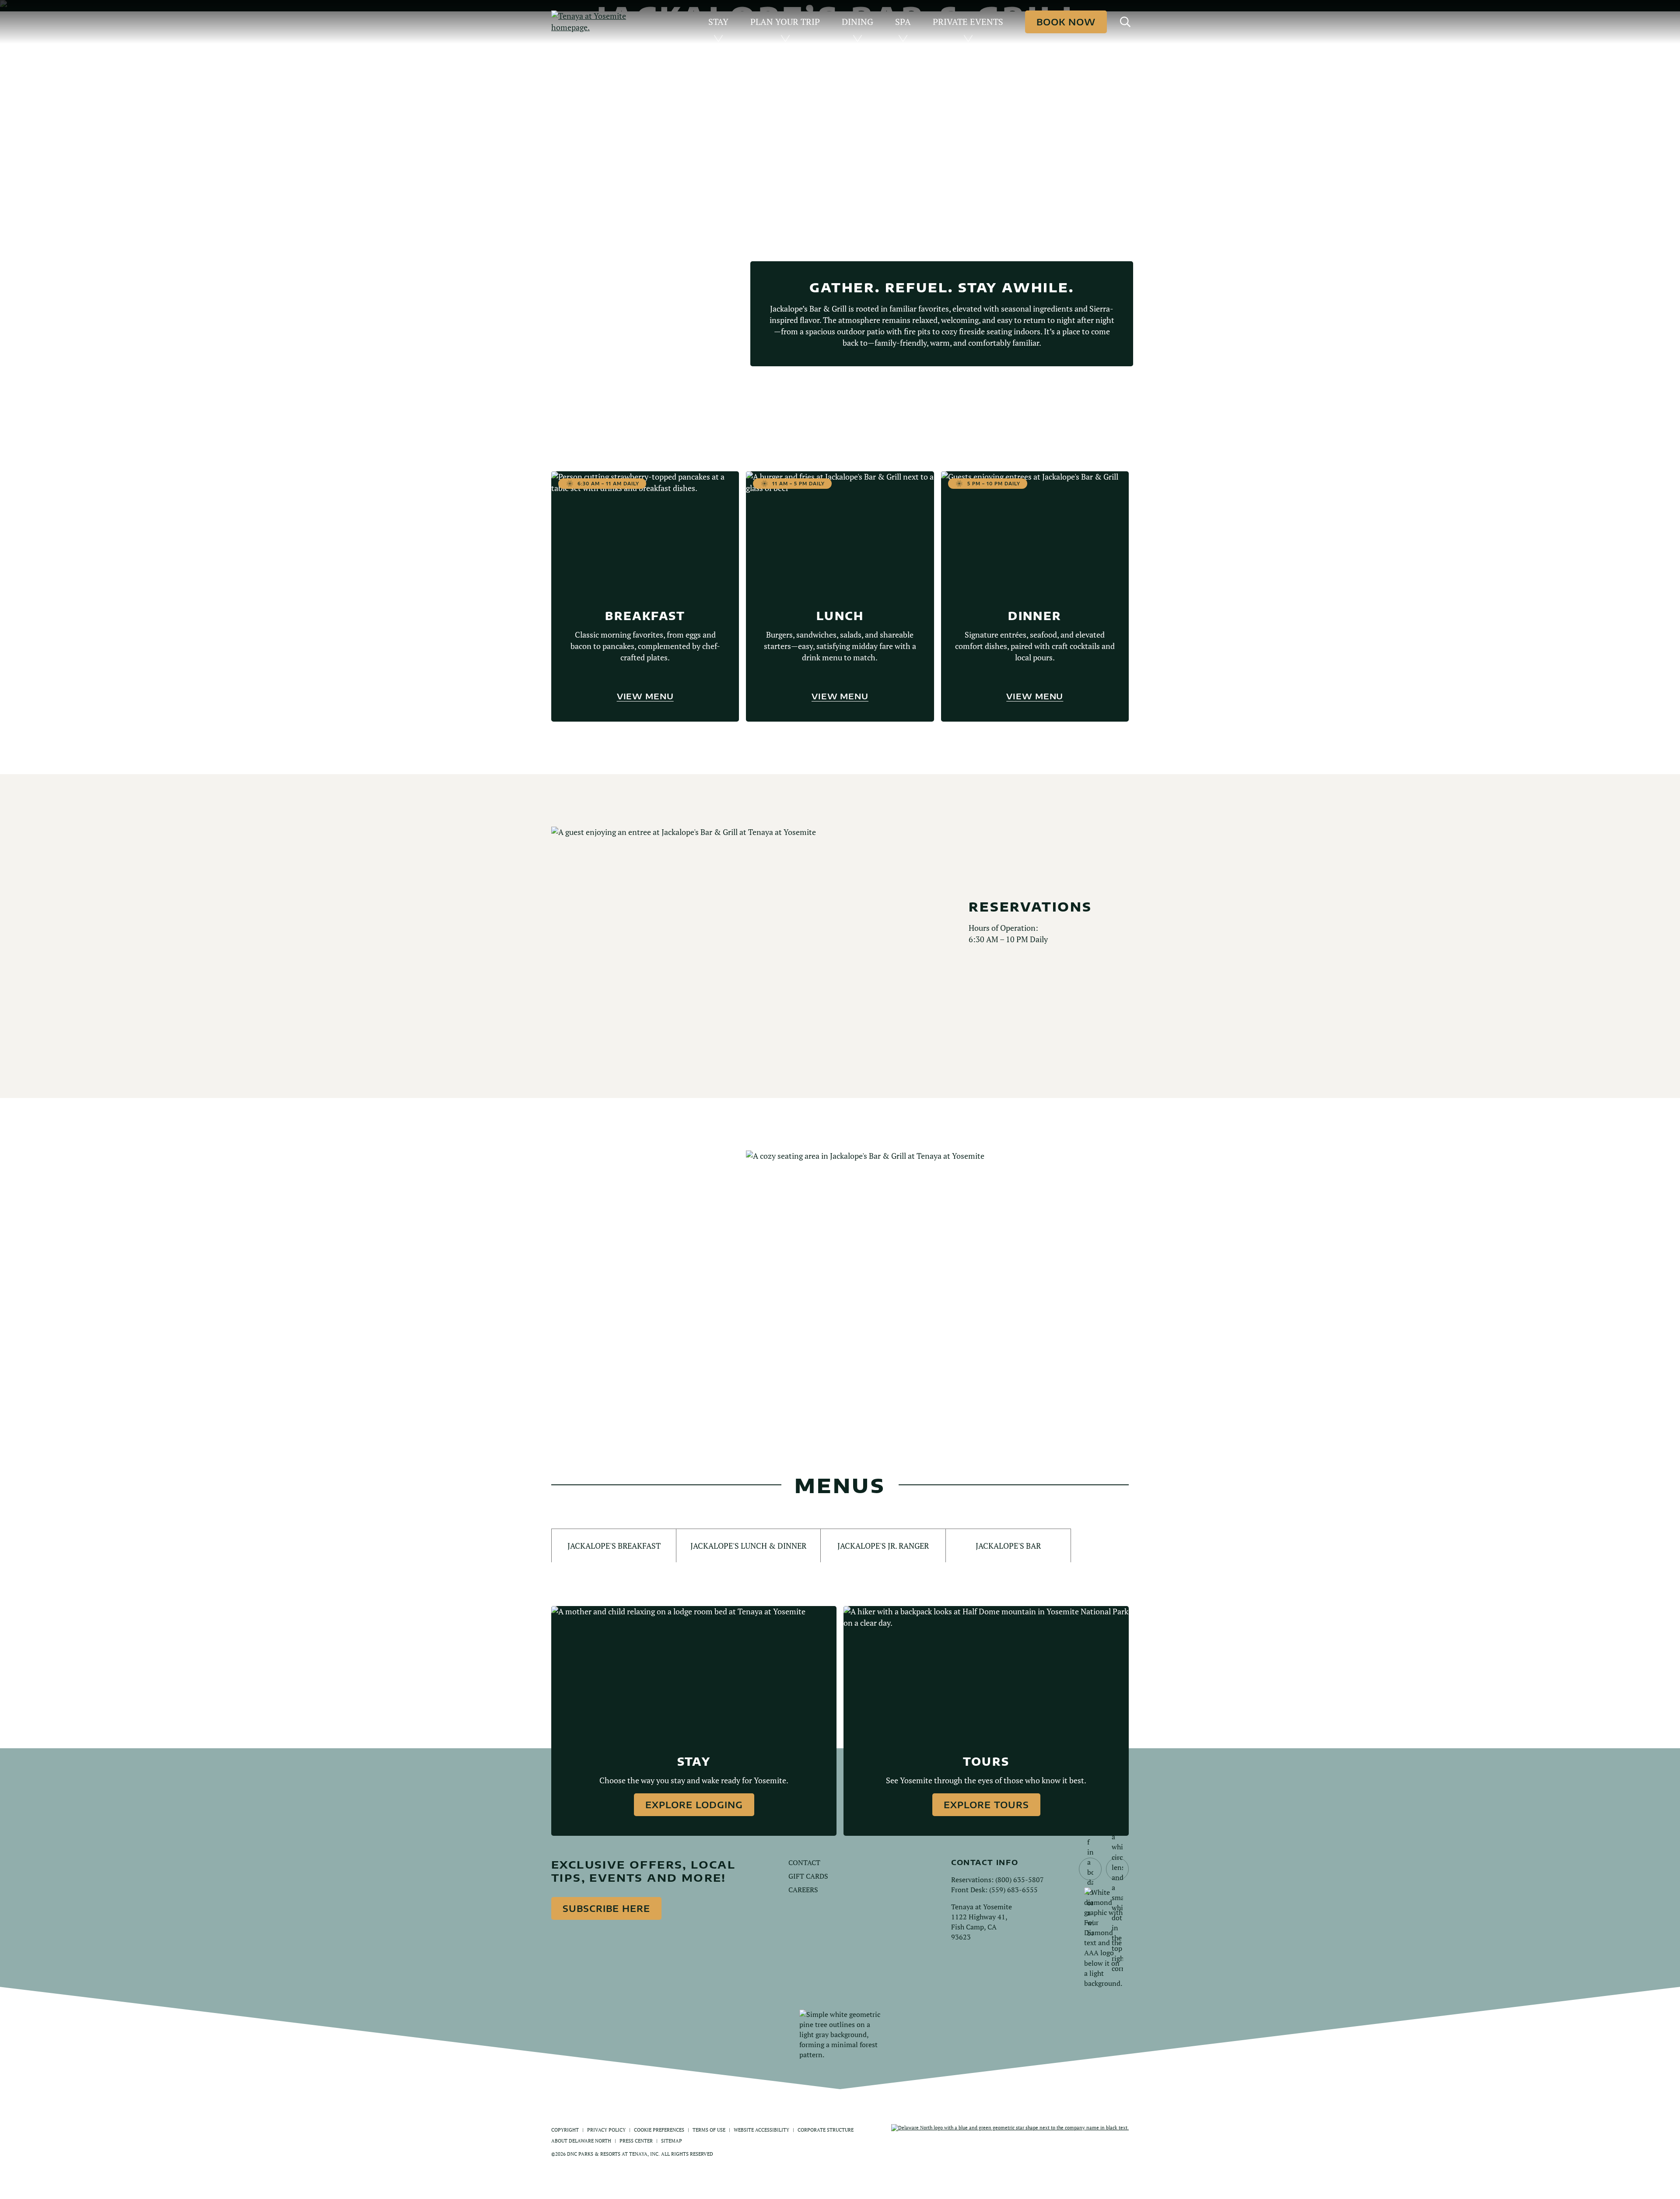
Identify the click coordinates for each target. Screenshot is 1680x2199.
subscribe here (606, 1908)
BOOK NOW (1066, 22)
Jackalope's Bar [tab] (1008, 1546)
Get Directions (624, 1303)
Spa (903, 22)
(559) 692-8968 (612, 1274)
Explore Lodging (694, 1804)
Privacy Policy (606, 2130)
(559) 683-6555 (1013, 1890)
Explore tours (986, 1804)
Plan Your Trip (785, 22)
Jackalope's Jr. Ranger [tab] (883, 1546)
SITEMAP (672, 2141)
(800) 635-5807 (1020, 1880)
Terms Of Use (709, 2130)
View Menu (645, 696)
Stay (718, 22)
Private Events (968, 22)
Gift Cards (808, 1876)
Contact (804, 1862)
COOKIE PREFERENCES (659, 2130)
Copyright (565, 2130)
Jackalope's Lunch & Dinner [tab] (748, 1546)
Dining (857, 22)
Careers (803, 1890)
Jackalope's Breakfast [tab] (614, 1546)
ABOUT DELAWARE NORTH (581, 2141)
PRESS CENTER (636, 2141)
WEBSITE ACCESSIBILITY (761, 2130)
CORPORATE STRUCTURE (826, 2130)
